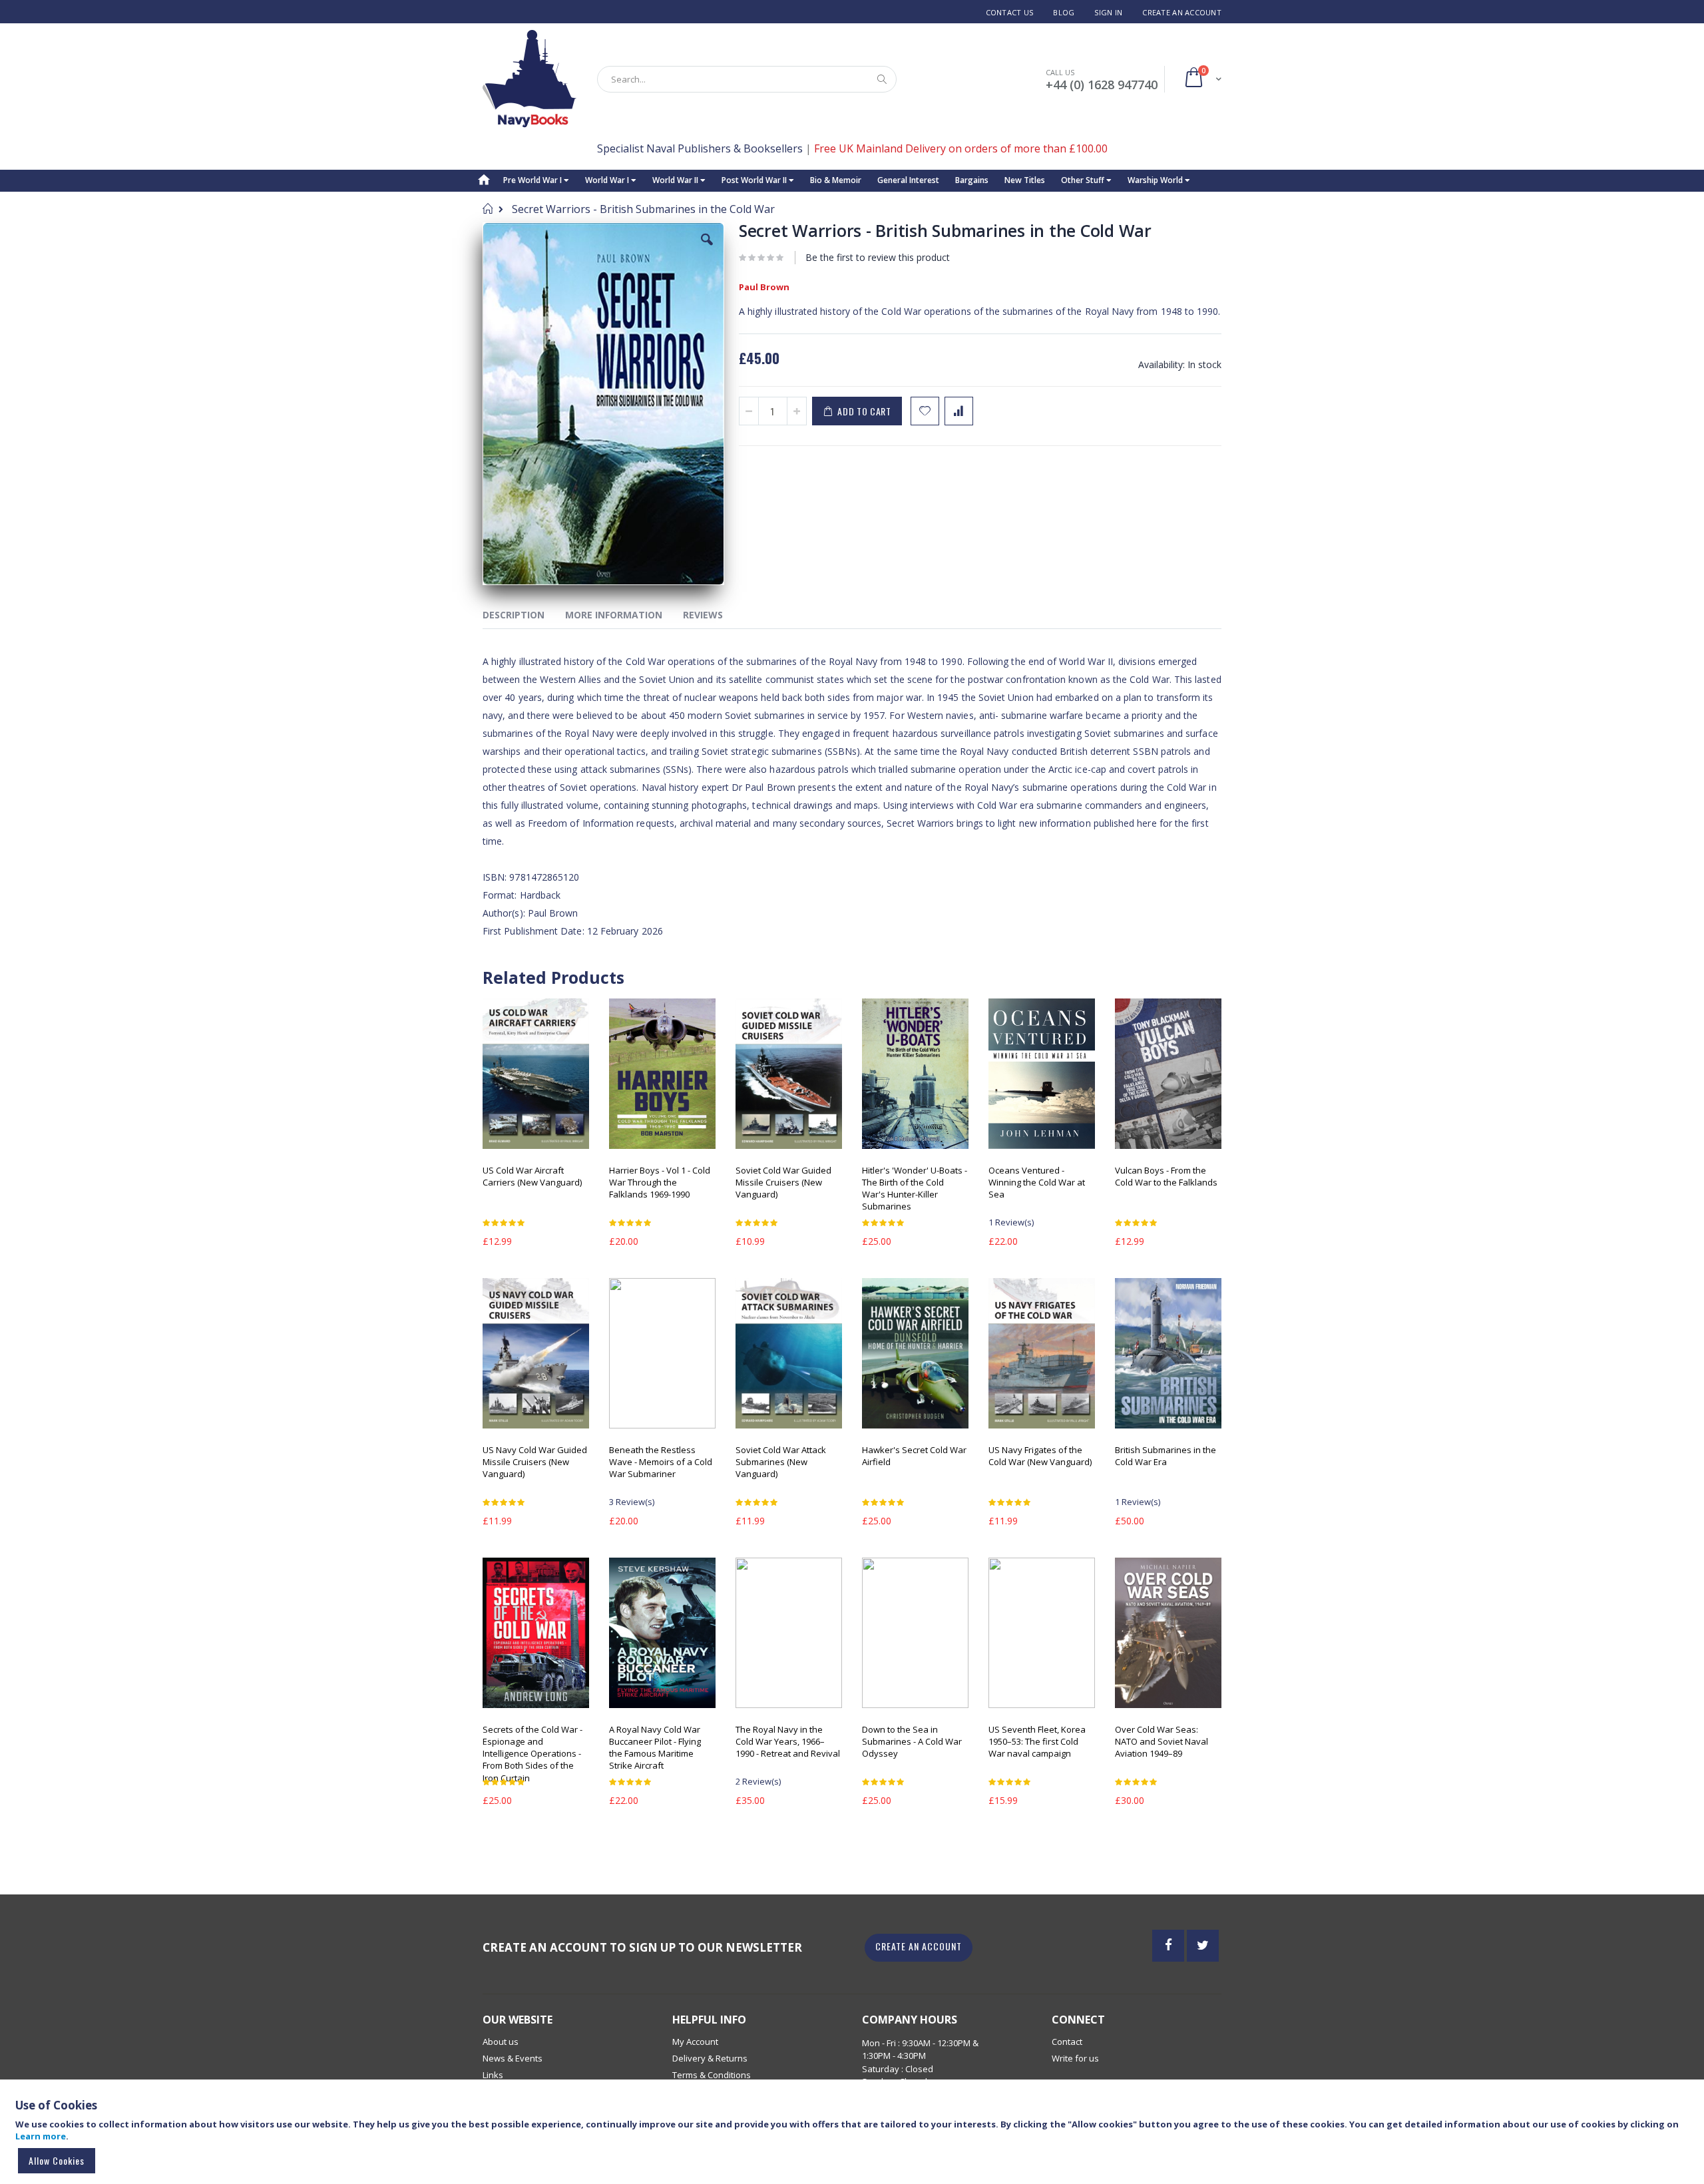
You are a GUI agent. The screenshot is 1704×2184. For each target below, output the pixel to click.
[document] (854, 2138)
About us (501, 2042)
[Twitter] (1203, 1946)
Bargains (972, 180)
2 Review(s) (758, 1781)
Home (488, 208)
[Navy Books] (530, 79)
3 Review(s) (632, 1502)
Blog (1064, 12)
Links (493, 2075)
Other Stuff (1084, 180)
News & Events (513, 2058)
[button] (707, 250)
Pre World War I (533, 180)
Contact (1067, 2042)
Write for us (1075, 2058)
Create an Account (1182, 12)
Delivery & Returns (710, 2058)
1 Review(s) (1011, 1222)
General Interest (908, 180)
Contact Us (1010, 12)
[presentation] (524, 617)
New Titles (1025, 180)
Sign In (1108, 12)
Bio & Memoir (836, 180)
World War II (676, 180)
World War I (608, 180)
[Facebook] (1168, 1946)
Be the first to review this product (878, 257)
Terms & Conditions (712, 2075)
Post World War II (755, 180)
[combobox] (747, 79)
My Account (695, 2042)
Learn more (41, 2136)
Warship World (1156, 180)
